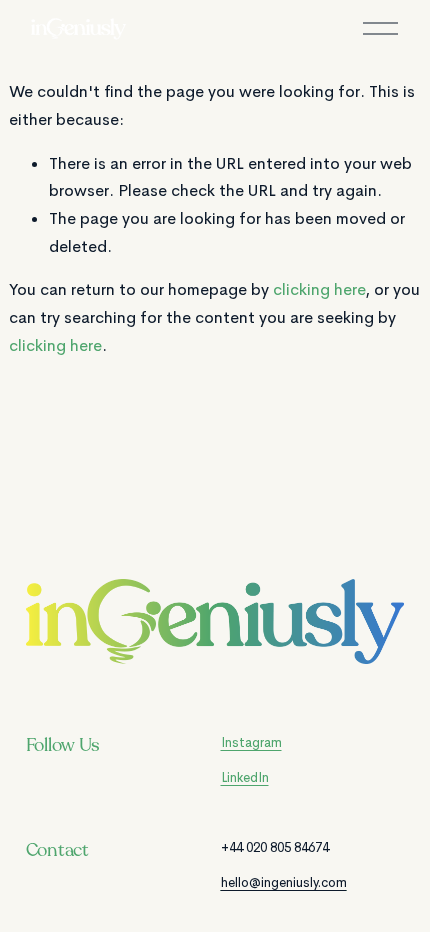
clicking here (319, 289)
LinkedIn (245, 777)
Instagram (251, 742)
